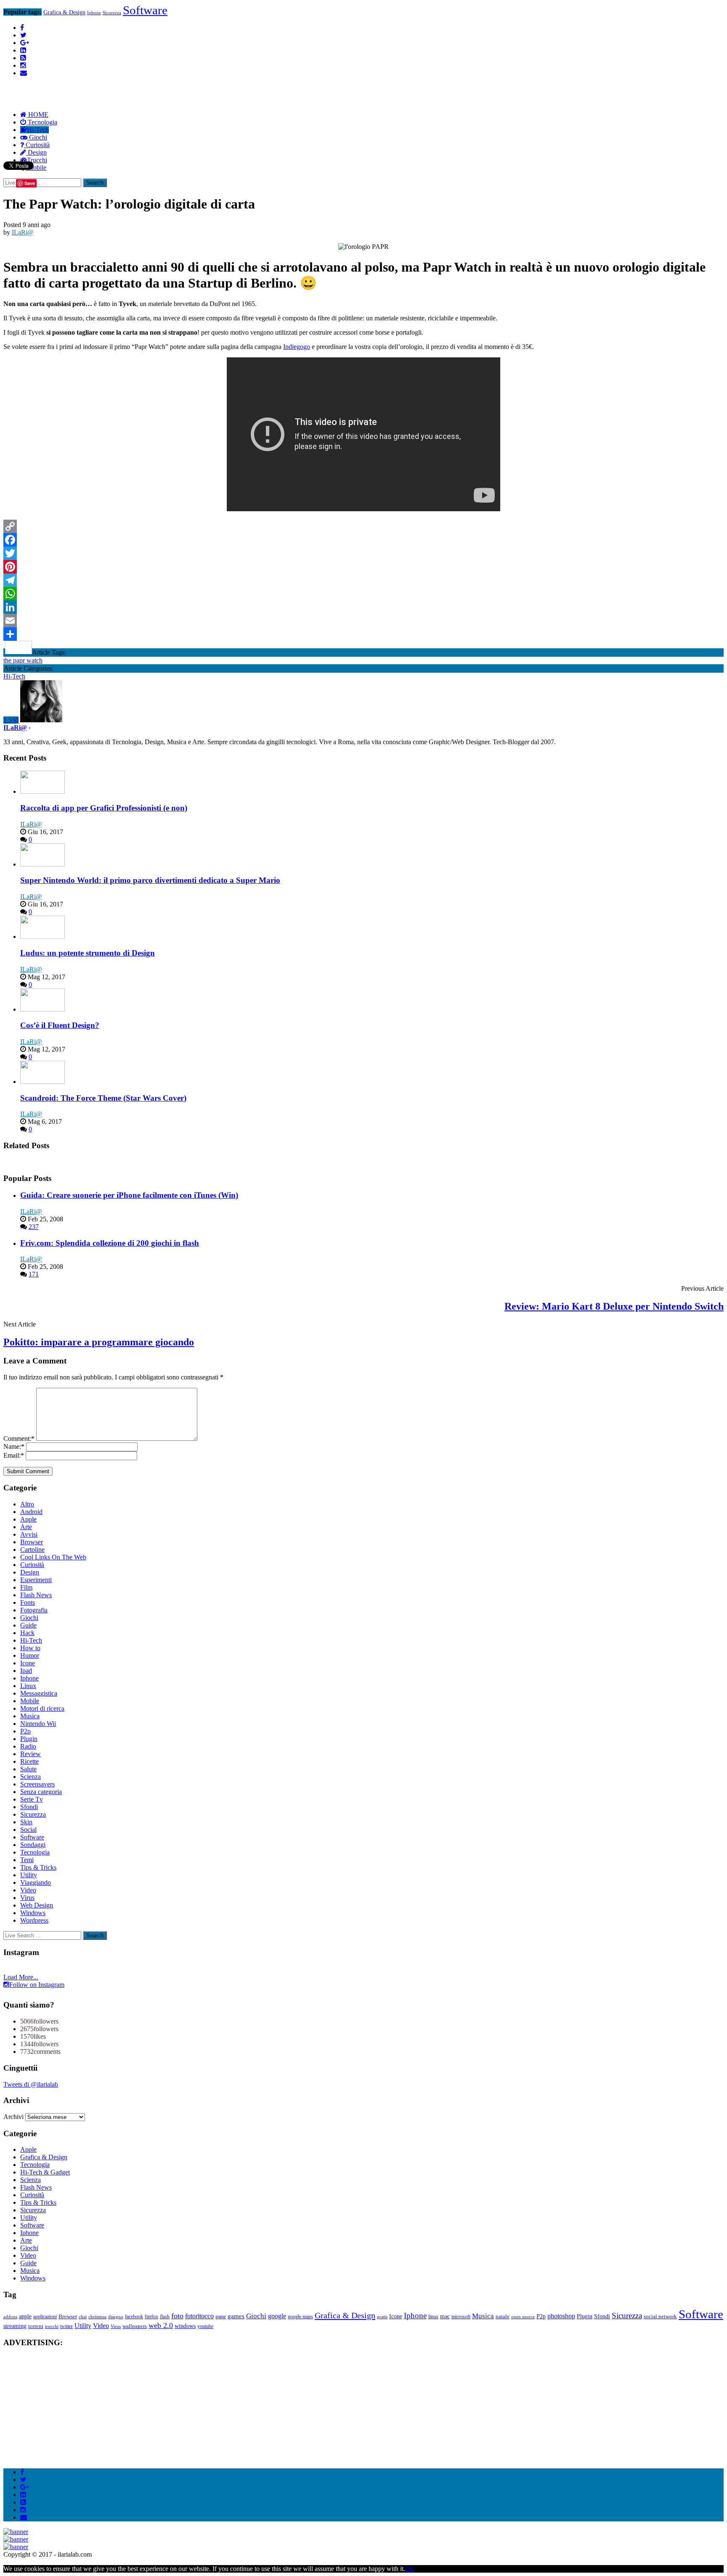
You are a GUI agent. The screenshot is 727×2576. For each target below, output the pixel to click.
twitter (66, 2326)
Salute (28, 1769)
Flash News (36, 1595)
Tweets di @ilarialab (31, 2084)
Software (145, 10)
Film (26, 1587)
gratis (382, 2317)
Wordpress (34, 1920)
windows (185, 2326)
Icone (28, 1663)
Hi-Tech (38, 130)
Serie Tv (32, 1799)
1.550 (11, 720)
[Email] (363, 621)
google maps (300, 2317)
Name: (14, 1447)
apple (25, 2316)
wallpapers (135, 2326)
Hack (27, 1633)
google (277, 2316)
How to (30, 1648)
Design (36, 152)
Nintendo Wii (38, 1724)
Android (31, 1512)
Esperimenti (36, 1580)
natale (503, 2316)
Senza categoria (41, 1792)
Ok (409, 2569)
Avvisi (29, 1534)
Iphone (94, 13)
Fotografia (34, 1610)
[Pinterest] (363, 567)
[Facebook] (363, 540)
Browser (32, 1542)
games (236, 2316)
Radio (28, 1746)
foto (177, 2316)
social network (660, 2316)
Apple (28, 1519)
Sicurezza (112, 13)
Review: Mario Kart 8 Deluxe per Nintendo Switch (614, 1306)
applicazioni (45, 2317)
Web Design (37, 1905)
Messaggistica (39, 1693)
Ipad (26, 1671)
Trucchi (37, 160)
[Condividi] (363, 634)
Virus (27, 1898)
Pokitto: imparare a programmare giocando (99, 1342)
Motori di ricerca (42, 1708)
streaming (15, 2326)
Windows (33, 1913)
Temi (27, 1860)
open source (523, 2317)
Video (28, 1890)
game (221, 2317)
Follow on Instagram (37, 1985)
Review (31, 1754)
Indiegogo (297, 347)
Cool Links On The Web (53, 1557)
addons (10, 2317)
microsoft (461, 2317)
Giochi (37, 137)
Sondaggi (33, 1845)
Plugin (29, 1739)
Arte (26, 1527)
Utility (29, 1875)
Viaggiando (36, 1882)
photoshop (561, 2316)
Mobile (30, 1701)
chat (83, 2317)
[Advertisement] (157, 73)
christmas (97, 2317)
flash (165, 2317)
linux (433, 2317)
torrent (36, 2326)
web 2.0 (161, 2325)
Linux (28, 1686)
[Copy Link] (363, 526)
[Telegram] (363, 580)
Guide (28, 1625)
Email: (14, 1455)
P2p (25, 1731)
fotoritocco (199, 2316)
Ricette (29, 1761)
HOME (37, 115)
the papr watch (23, 660)
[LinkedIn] (363, 607)
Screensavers (37, 1784)
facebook (134, 2317)
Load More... (21, 1977)
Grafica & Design (64, 12)
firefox (151, 2317)
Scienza (31, 1777)
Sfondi (29, 1807)
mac (445, 2316)
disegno (116, 2317)
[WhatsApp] (363, 594)
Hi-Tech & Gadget (45, 2172)
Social (28, 1830)
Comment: (19, 1439)
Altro (27, 1504)
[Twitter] (363, 553)
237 (34, 1227)
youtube (205, 2326)
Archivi (13, 2117)
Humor (30, 1655)
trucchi (52, 2326)
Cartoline (32, 1550)
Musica (30, 1716)
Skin (26, 1822)
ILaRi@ (23, 232)
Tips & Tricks (38, 1867)
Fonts (28, 1602)
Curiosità (37, 145)
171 (34, 1274)
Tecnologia (42, 122)
